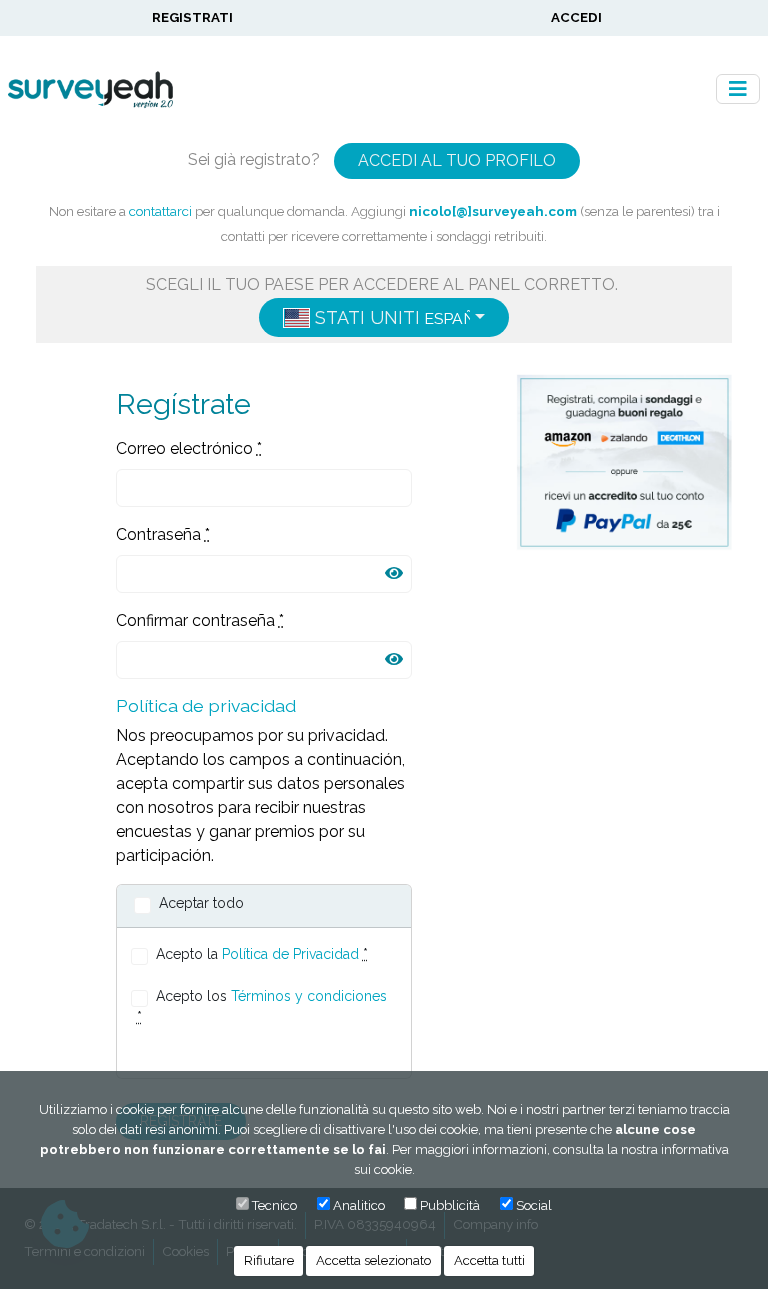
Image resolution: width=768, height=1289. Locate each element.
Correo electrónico (189, 448)
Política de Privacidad (290, 954)
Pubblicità (450, 1205)
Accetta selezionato (373, 1260)
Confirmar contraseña (200, 620)
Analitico (359, 1205)
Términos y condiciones (309, 996)
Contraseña (163, 534)
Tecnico (274, 1205)
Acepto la (262, 954)
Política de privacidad (206, 705)
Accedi (576, 17)
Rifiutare (269, 1260)
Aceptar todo (201, 903)
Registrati (192, 17)
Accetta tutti (489, 1260)
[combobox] (384, 317)
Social (534, 1205)
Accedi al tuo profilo (457, 160)
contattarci (160, 211)
